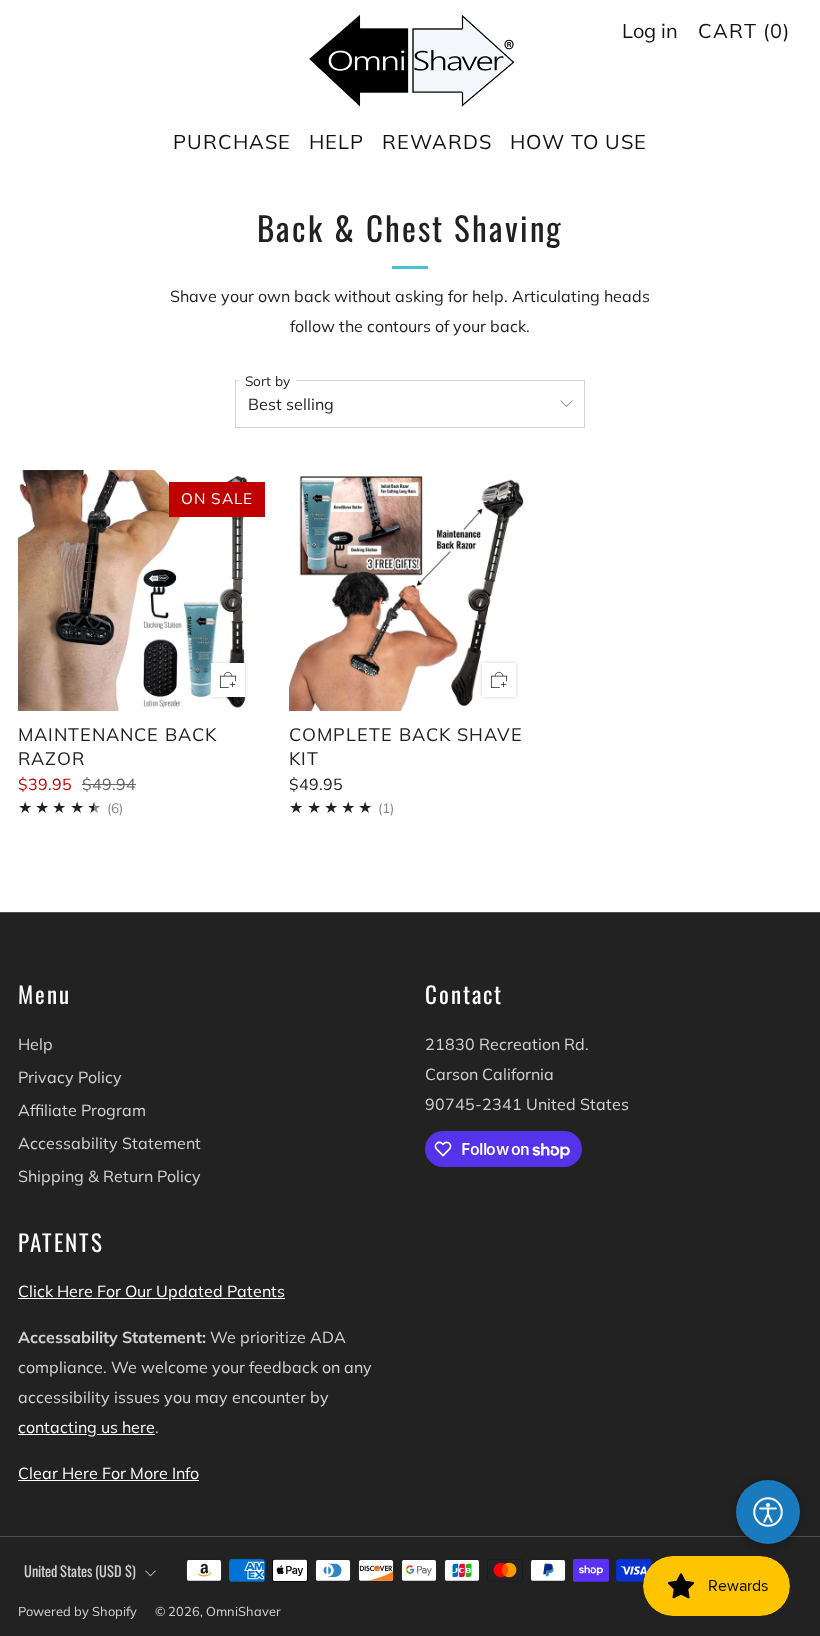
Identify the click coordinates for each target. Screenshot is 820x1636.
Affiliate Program (82, 1110)
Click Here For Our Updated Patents (151, 1291)
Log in (650, 30)
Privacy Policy (70, 1077)
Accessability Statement (109, 1143)
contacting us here (86, 1427)
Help (35, 1044)
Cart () (744, 30)
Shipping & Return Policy (109, 1176)
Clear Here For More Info (108, 1473)
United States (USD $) (80, 1570)
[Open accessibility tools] (768, 1512)
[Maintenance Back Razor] (138, 590)
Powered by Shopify (77, 1611)
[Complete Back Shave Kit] (409, 590)
